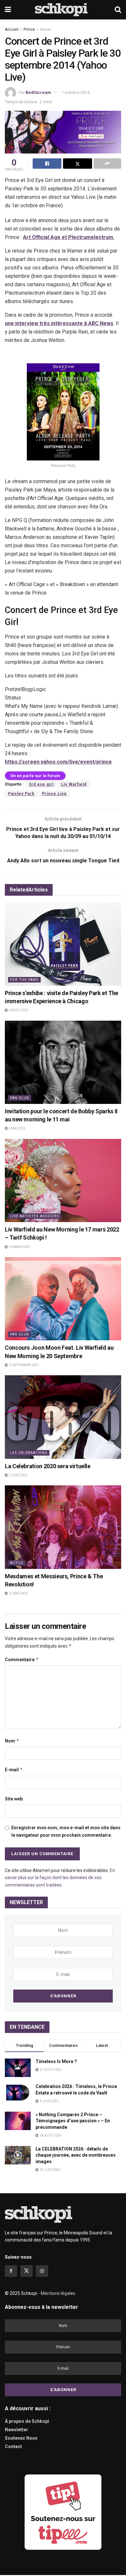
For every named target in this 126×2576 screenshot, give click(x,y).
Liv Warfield (74, 784)
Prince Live (54, 794)
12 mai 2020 (18, 1593)
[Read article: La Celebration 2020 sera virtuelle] (63, 1417)
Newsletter (16, 2430)
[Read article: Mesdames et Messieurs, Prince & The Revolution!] (63, 1527)
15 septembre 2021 (24, 1365)
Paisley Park (21, 794)
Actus (45, 29)
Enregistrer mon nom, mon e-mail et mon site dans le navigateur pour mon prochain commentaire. (66, 1831)
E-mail (14, 1770)
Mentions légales (58, 2293)
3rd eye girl (41, 784)
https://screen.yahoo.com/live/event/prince (58, 762)
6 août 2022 (18, 1010)
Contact (13, 2446)
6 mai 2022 (17, 1128)
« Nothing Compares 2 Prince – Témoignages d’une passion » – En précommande (73, 2121)
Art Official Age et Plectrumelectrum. (69, 237)
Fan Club (20, 1098)
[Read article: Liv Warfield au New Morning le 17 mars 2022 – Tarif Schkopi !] (63, 1180)
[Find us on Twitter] (26, 2271)
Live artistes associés (35, 1216)
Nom (12, 1741)
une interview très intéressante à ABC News (59, 323)
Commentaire (22, 1659)
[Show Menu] (8, 10)
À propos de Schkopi (27, 2421)
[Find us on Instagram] (42, 2271)
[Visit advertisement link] (63, 2512)
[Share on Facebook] (47, 164)
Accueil (12, 29)
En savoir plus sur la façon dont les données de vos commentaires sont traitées (60, 1878)
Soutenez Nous (21, 2438)
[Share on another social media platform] (107, 164)
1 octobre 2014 (75, 92)
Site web (14, 1799)
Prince (29, 29)
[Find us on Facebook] (11, 2271)
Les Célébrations (29, 1453)
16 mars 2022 (19, 1247)
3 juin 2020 (17, 1475)
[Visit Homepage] (63, 10)
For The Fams (24, 980)
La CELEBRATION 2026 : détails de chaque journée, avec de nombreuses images (76, 2155)
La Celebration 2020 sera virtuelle (48, 1466)
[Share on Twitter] (77, 164)
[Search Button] (118, 10)
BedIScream (38, 92)
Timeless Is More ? (56, 2061)
